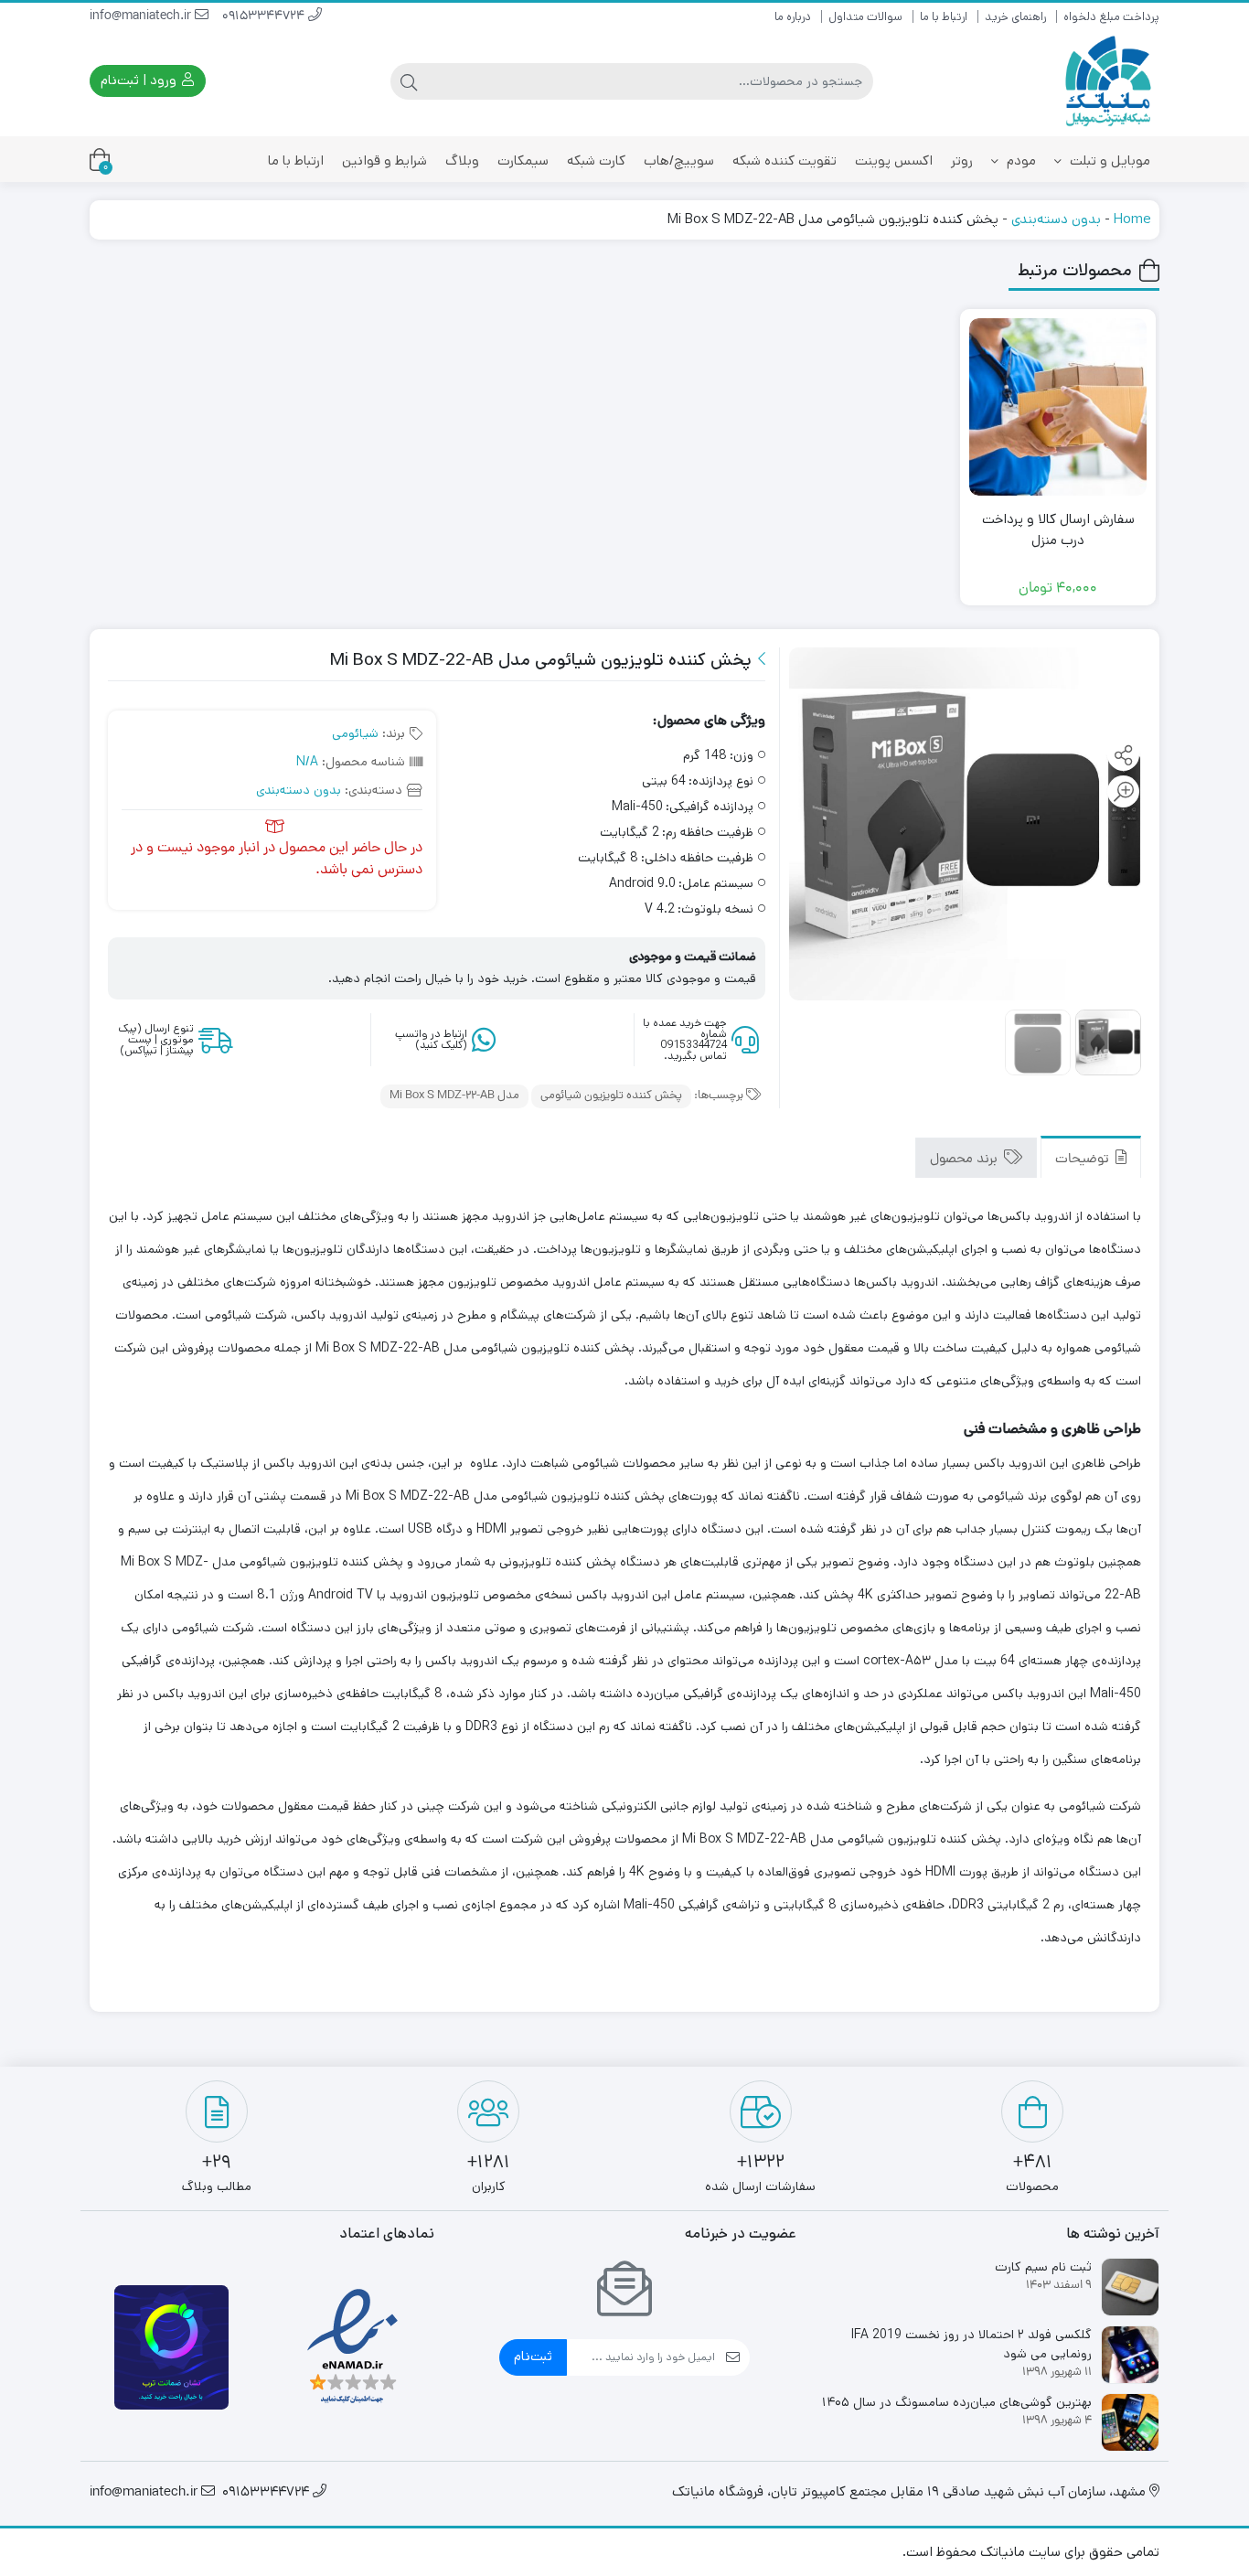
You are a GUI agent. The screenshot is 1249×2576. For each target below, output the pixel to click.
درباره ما (793, 17)
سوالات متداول (865, 17)
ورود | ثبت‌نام (140, 80)
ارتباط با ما (944, 17)
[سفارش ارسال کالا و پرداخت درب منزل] (1058, 407)
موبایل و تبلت (1108, 160)
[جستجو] (409, 81)
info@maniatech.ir (142, 17)
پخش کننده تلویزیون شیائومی (611, 1096)
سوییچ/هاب (679, 160)
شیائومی (355, 733)
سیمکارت (523, 160)
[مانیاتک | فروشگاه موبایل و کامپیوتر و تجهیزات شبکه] (1109, 81)
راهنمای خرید (1015, 17)
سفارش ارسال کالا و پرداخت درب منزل (1058, 529)
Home (1132, 219)
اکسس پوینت (894, 160)
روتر (962, 160)
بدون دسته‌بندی (1056, 219)
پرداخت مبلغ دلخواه (1111, 17)
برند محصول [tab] (966, 1159)
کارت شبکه (596, 160)
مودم (1019, 160)
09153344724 (265, 17)
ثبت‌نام (533, 2356)
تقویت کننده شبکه (785, 160)
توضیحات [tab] (1084, 1159)
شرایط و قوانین (384, 160)
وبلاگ (462, 160)
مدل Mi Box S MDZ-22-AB (454, 1096)
